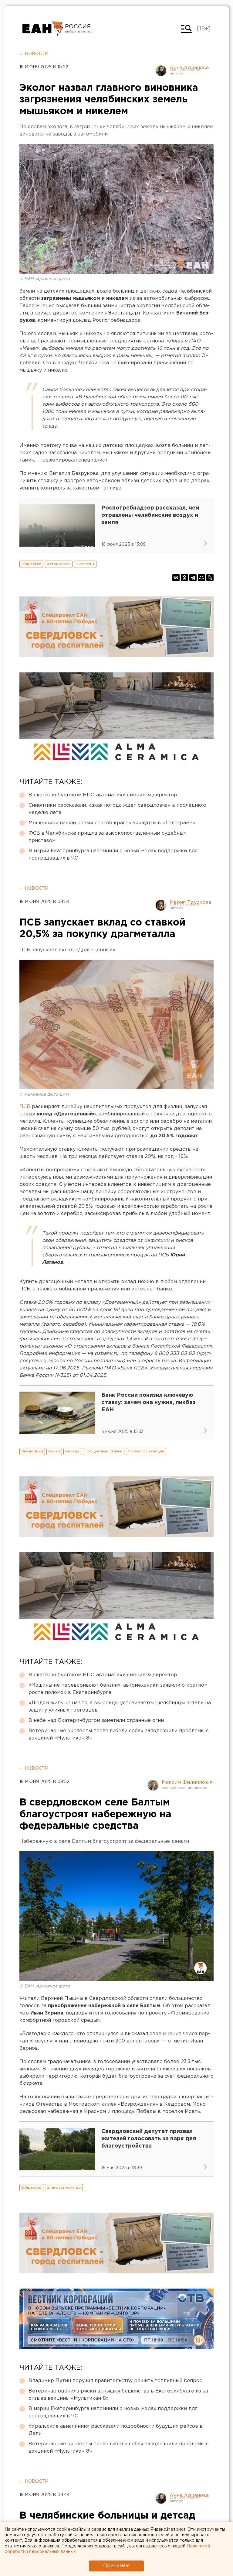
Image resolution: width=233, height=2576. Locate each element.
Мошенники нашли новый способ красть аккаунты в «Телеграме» (112, 823)
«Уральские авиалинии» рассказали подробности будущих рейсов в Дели (116, 2430)
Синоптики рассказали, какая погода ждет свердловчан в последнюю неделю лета (117, 809)
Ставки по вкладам (146, 1451)
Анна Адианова (189, 68)
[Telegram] (193, 578)
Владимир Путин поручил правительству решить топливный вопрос (115, 2381)
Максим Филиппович (188, 1783)
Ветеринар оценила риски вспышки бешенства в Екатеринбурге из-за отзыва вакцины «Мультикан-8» (118, 2395)
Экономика (32, 1451)
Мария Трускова (190, 903)
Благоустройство (64, 2188)
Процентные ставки (104, 1451)
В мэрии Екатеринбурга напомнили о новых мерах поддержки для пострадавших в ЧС (113, 855)
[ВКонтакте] (176, 578)
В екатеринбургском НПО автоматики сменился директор (103, 795)
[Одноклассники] (184, 578)
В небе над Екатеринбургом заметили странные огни (96, 1721)
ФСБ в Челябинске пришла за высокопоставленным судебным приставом (108, 837)
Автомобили (59, 564)
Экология (85, 564)
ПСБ (25, 1107)
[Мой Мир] (201, 578)
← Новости (34, 54)
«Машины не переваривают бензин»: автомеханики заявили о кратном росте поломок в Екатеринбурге (118, 1689)
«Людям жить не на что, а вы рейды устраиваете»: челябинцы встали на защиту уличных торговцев (120, 1707)
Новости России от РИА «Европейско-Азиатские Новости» (43, 29)
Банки (54, 1451)
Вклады (72, 1451)
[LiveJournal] (210, 578)
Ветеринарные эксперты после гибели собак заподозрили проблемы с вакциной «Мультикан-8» (119, 1735)
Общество (31, 564)
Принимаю (116, 2566)
